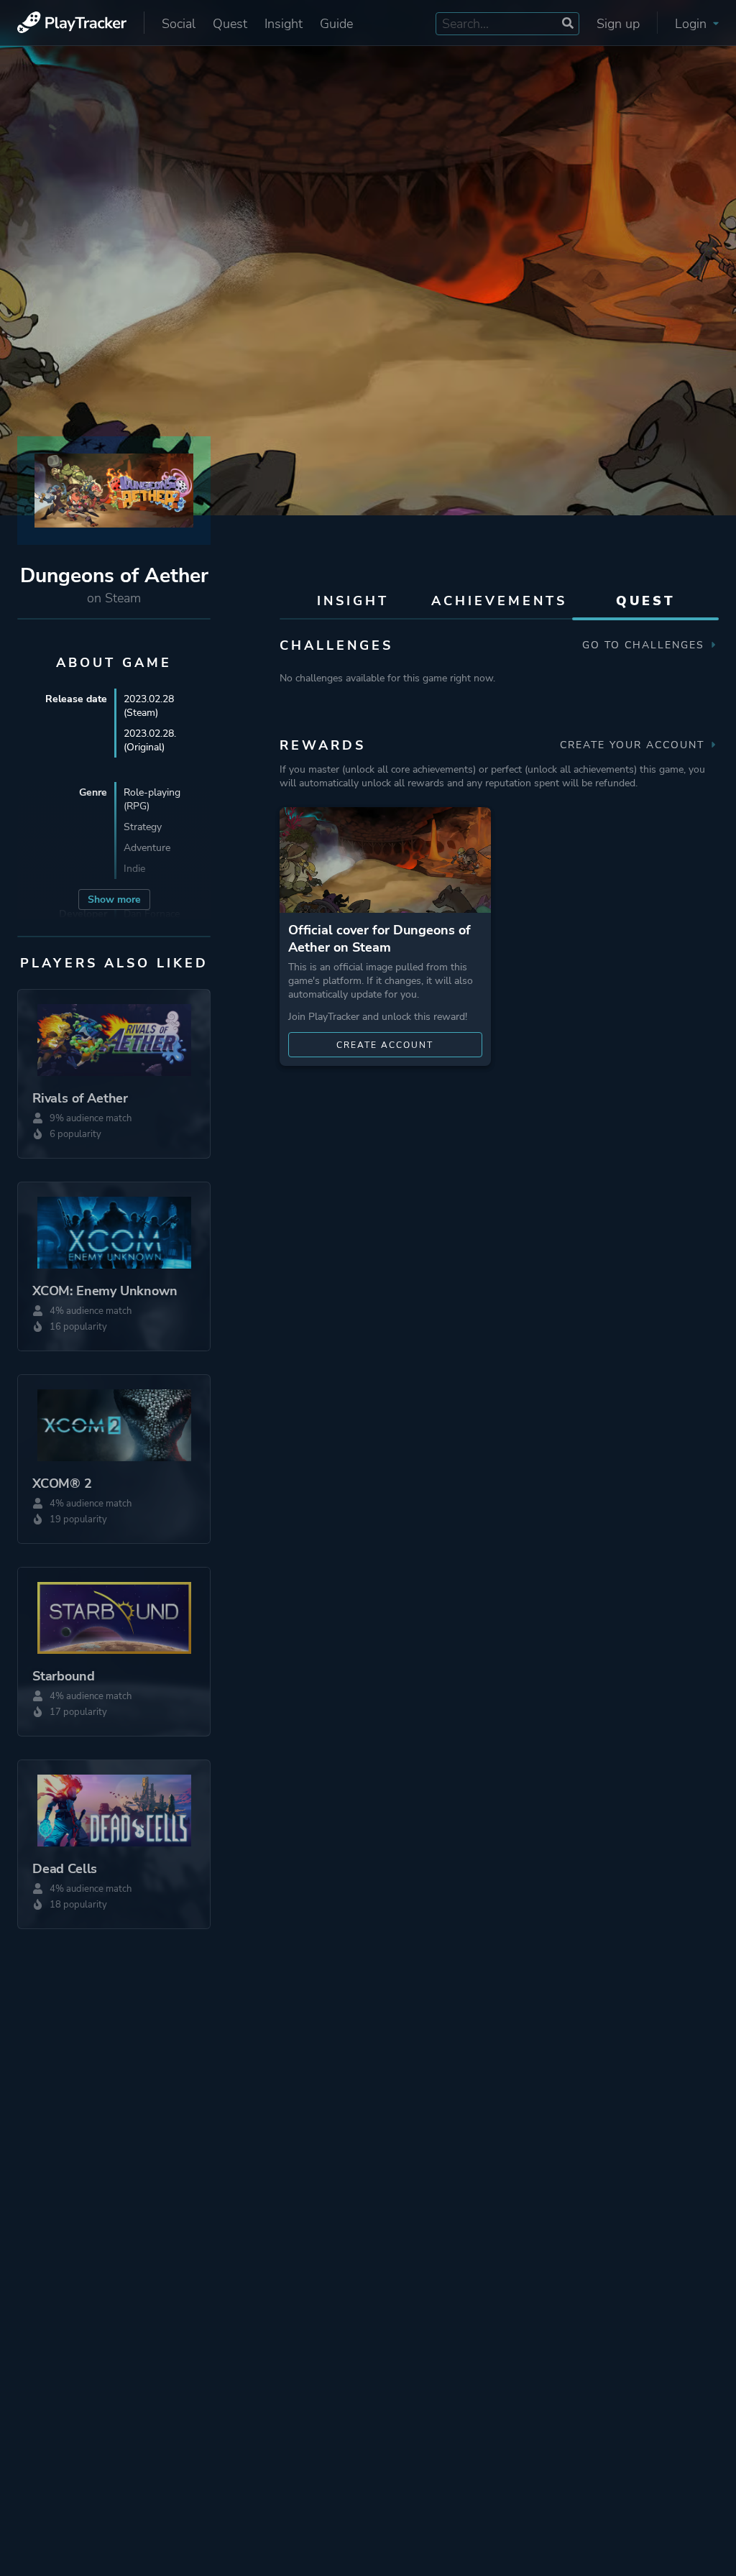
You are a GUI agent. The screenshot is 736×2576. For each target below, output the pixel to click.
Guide (336, 24)
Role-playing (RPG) (152, 799)
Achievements (499, 601)
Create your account (634, 745)
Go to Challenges (645, 645)
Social (179, 24)
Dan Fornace (152, 914)
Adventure (147, 848)
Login (693, 24)
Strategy (143, 827)
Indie (134, 869)
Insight (284, 24)
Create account (385, 1045)
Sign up (618, 24)
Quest (230, 24)
